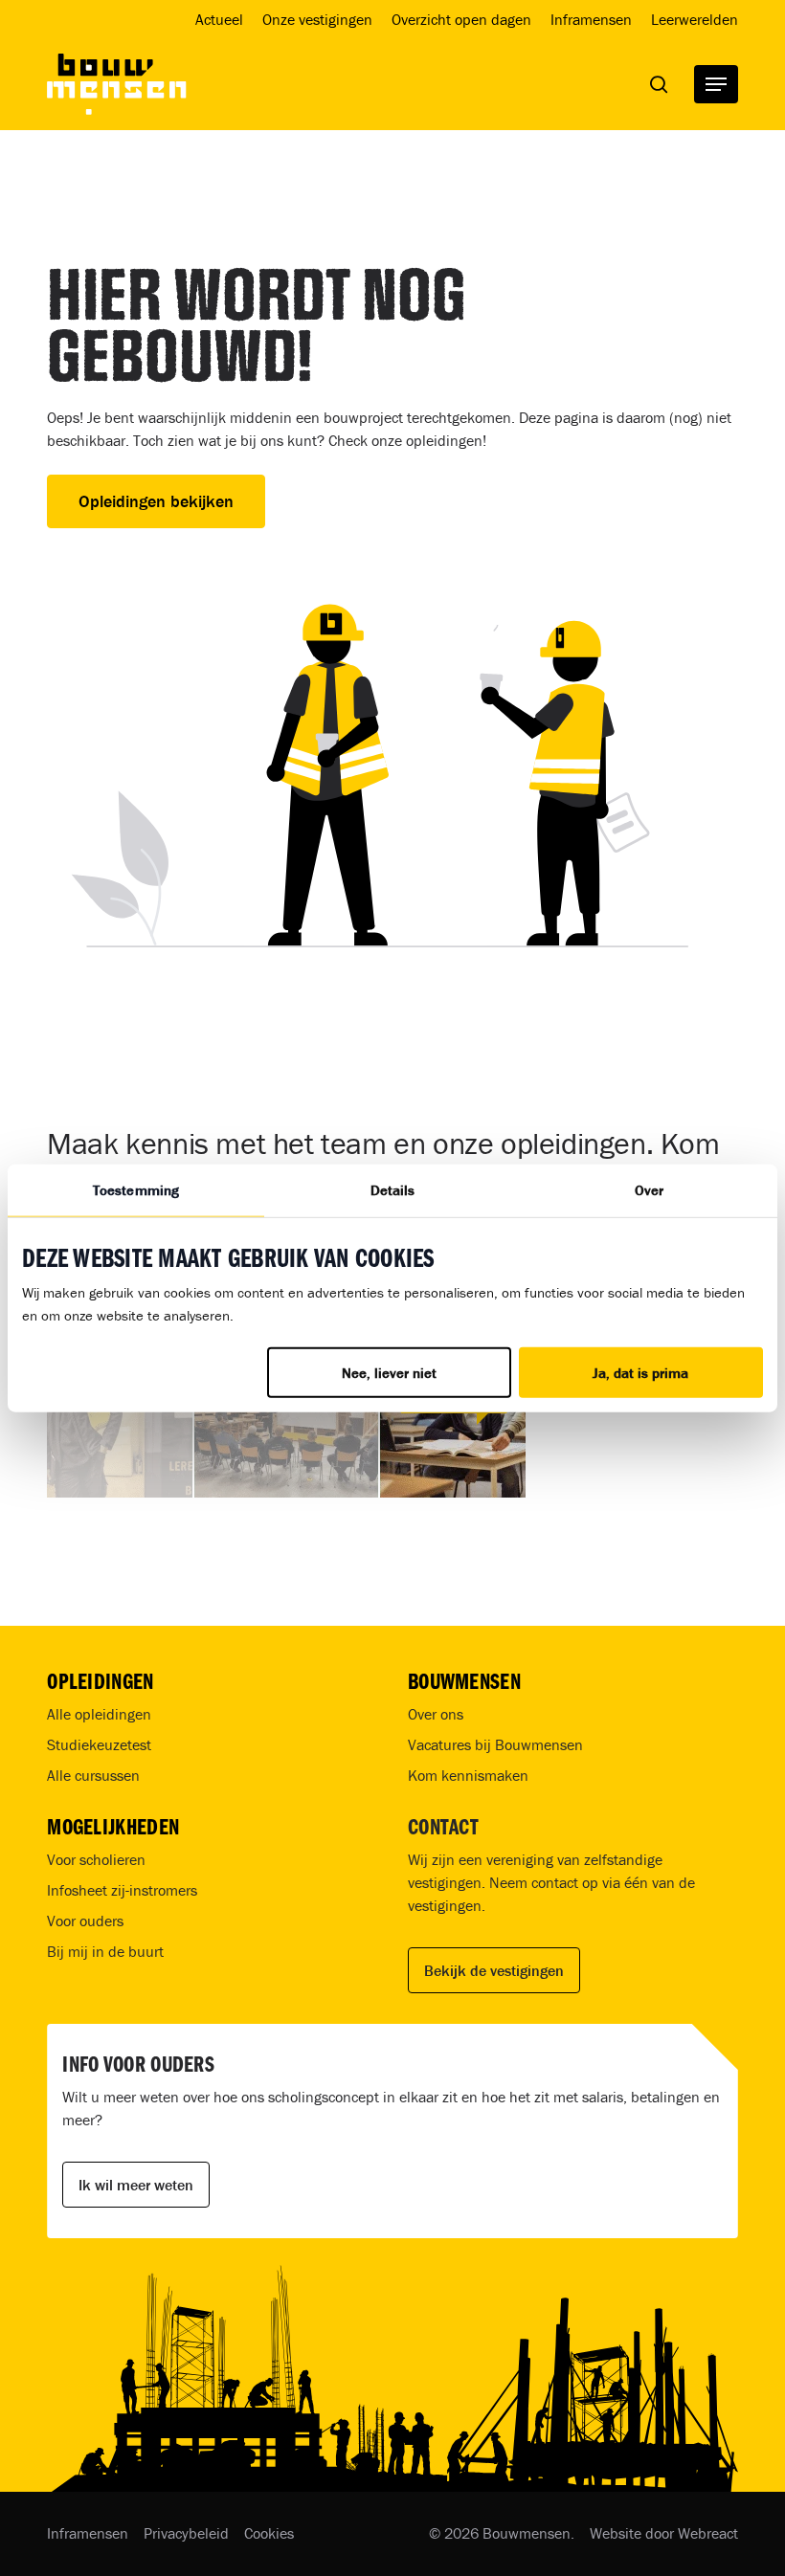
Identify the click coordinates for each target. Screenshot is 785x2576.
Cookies (269, 2533)
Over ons (436, 1714)
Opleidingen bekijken (156, 501)
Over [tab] (649, 1190)
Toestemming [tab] (136, 1190)
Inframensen (88, 2533)
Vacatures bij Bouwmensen (495, 1744)
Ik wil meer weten (136, 2185)
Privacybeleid (186, 2533)
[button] (716, 84)
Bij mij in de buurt (105, 1951)
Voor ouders (85, 1921)
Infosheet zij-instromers (122, 1890)
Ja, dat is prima (640, 1372)
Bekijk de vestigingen (494, 1970)
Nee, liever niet (389, 1372)
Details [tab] (393, 1190)
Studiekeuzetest (99, 1744)
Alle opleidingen (99, 1714)
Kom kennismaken (468, 1775)
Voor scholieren (96, 1859)
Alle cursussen (93, 1775)
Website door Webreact (664, 2533)
